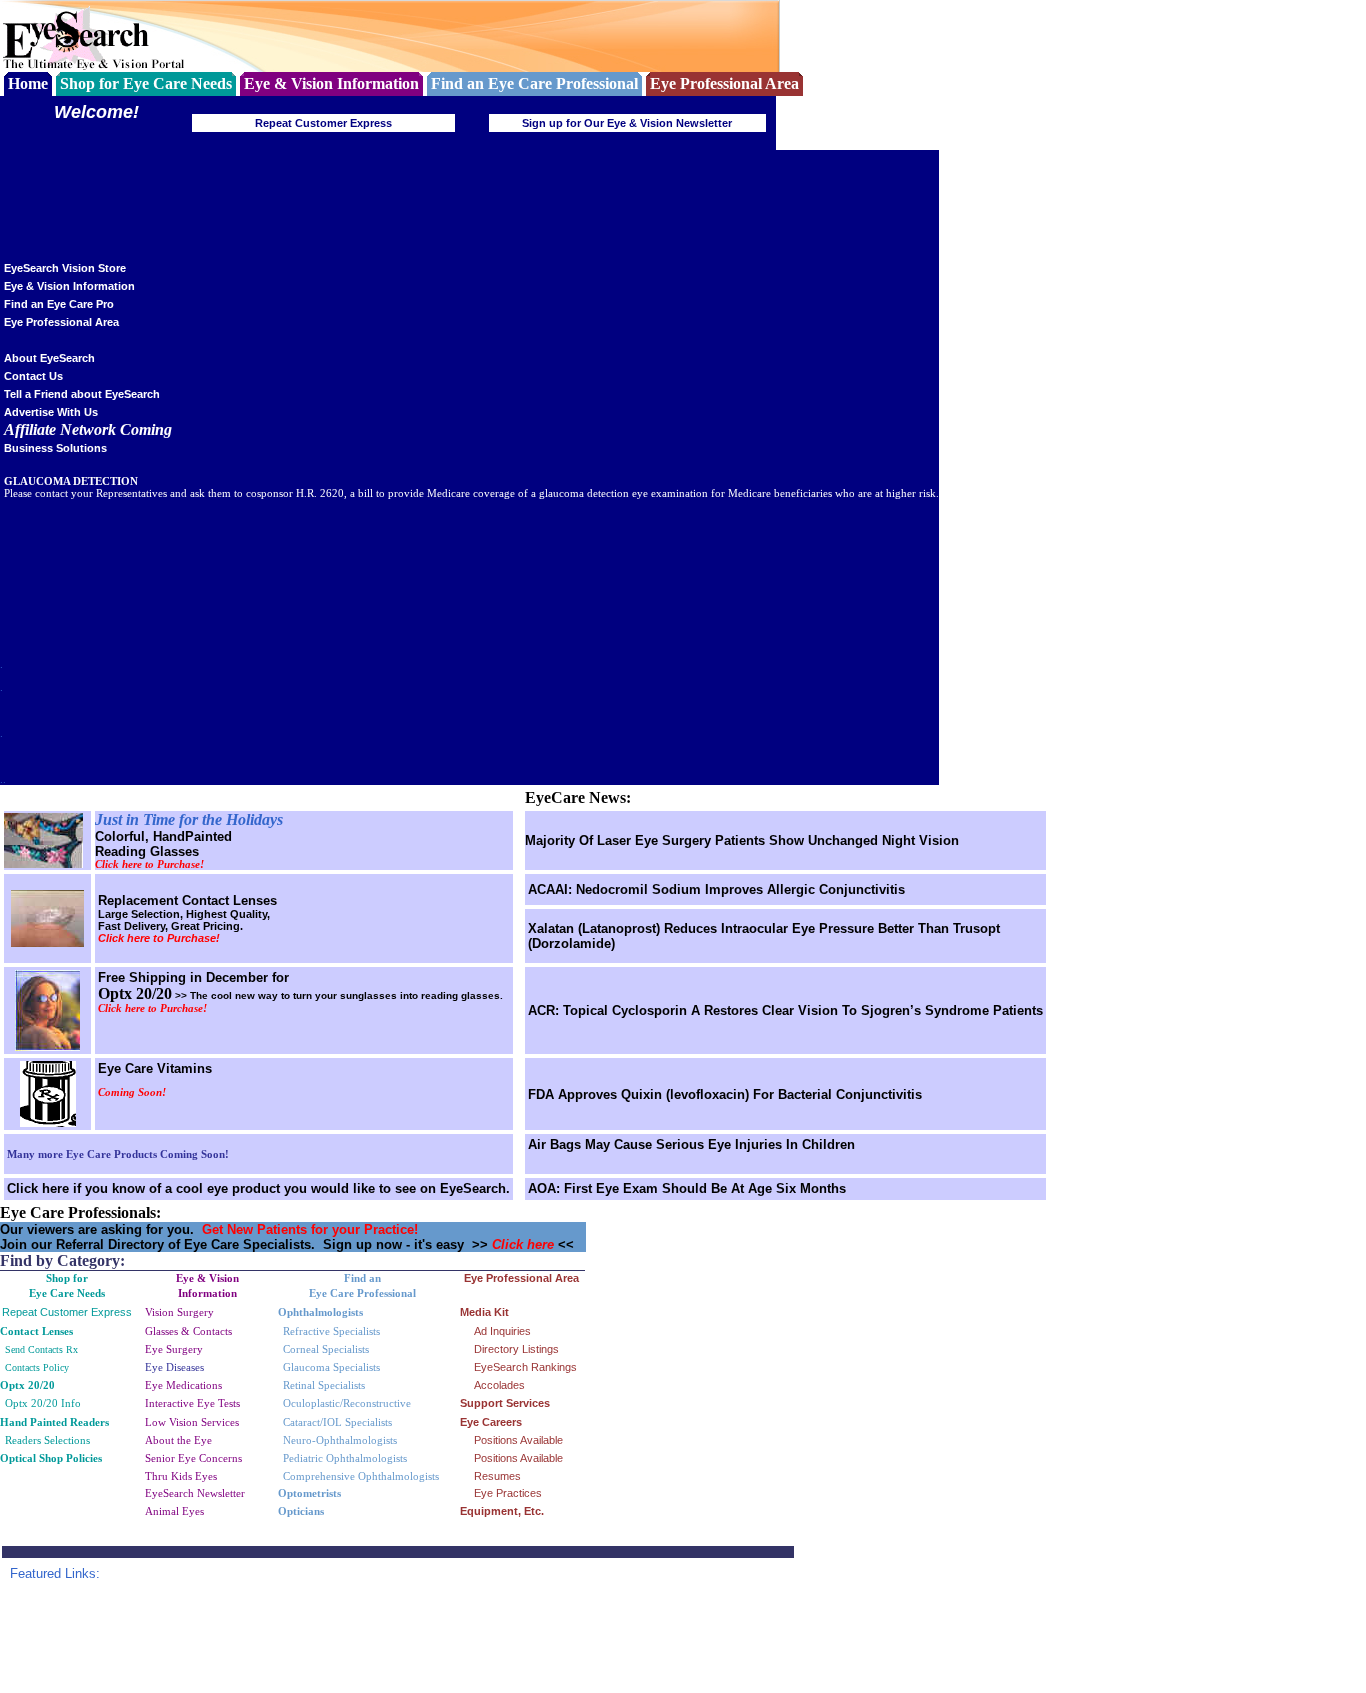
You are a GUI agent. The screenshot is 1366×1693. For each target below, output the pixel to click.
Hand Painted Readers (54, 1422)
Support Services (505, 1403)
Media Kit (484, 1312)
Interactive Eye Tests (192, 1403)
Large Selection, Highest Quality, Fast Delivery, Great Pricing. (184, 920)
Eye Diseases (174, 1367)
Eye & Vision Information (69, 286)
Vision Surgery (179, 1312)
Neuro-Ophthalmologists (340, 1440)
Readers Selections (47, 1440)
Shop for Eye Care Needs (146, 83)
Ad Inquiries (502, 1331)
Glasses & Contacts (188, 1331)
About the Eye (178, 1440)
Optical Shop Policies (51, 1458)
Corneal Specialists (326, 1349)
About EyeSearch (49, 358)
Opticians (301, 1511)
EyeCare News (575, 797)
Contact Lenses (36, 1331)
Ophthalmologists (320, 1312)
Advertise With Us (51, 412)
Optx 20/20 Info (43, 1403)
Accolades (499, 1385)
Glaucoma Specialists (331, 1367)
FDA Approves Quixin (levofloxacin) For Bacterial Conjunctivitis (725, 1094)
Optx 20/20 (30, 1385)
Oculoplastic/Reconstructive (347, 1403)
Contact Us (33, 376)
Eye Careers (491, 1422)
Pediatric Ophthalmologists (345, 1458)
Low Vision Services (192, 1422)
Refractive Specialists (331, 1331)
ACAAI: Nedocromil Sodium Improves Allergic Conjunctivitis (716, 889)
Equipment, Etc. (502, 1511)
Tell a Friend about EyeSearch (82, 394)
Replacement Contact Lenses (187, 900)
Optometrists (309, 1493)
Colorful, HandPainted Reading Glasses (163, 844)
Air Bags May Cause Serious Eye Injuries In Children (691, 1144)
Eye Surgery (174, 1349)
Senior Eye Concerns (193, 1458)
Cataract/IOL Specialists (337, 1422)
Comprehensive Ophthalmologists (361, 1476)
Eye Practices (508, 1493)
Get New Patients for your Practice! (310, 1229)
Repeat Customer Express (323, 123)
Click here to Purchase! (149, 864)
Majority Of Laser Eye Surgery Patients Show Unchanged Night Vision (742, 840)
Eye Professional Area (61, 322)
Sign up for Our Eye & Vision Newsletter (627, 123)
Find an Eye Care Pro (59, 304)
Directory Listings (516, 1349)
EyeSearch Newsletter (195, 1493)
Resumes (497, 1476)
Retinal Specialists (324, 1385)
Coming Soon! (132, 1092)
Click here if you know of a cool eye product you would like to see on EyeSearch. (258, 1188)
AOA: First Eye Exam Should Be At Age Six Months (687, 1188)
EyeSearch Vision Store (65, 268)
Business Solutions (55, 448)
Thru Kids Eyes (181, 1476)
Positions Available (518, 1440)
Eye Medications (183, 1385)
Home (28, 83)
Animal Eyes (174, 1511)
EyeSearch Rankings (525, 1367)
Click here (525, 1244)
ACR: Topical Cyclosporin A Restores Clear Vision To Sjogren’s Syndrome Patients (785, 1010)
